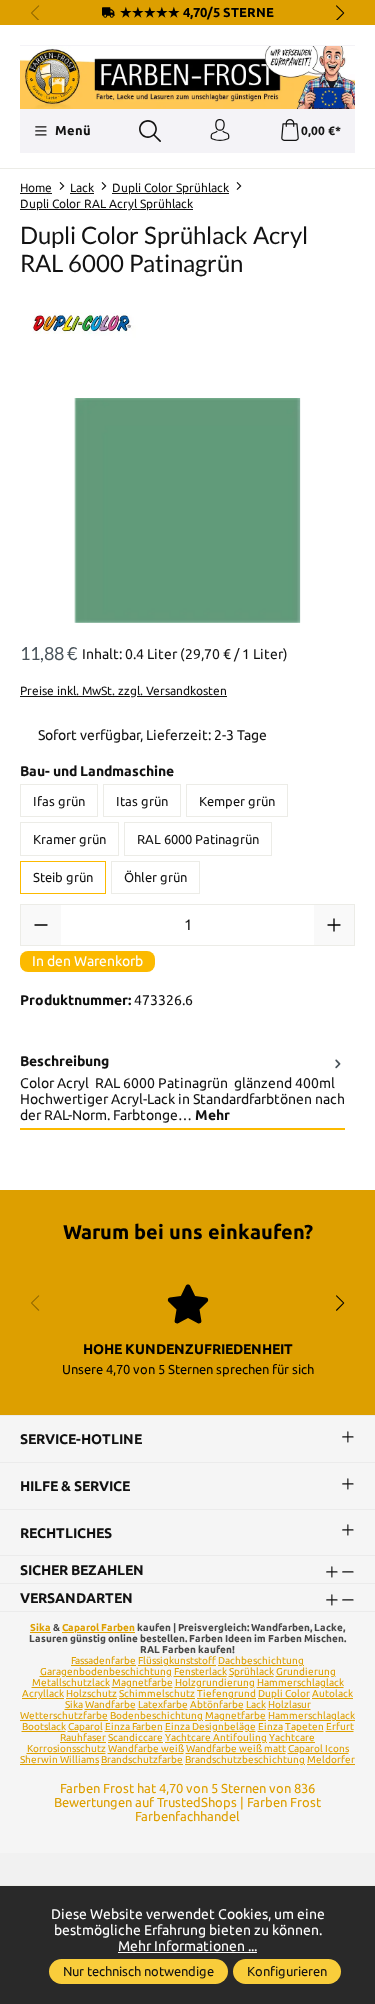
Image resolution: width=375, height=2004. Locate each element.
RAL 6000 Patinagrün (198, 839)
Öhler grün (155, 877)
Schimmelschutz (157, 1693)
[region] (187, 510)
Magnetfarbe (142, 1682)
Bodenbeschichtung (156, 1715)
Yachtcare (292, 1737)
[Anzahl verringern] (41, 925)
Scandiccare (135, 1737)
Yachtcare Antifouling (216, 1737)
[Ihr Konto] (220, 131)
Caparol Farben (98, 1627)
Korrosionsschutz (66, 1748)
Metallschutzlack (71, 1682)
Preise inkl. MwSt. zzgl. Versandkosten (123, 690)
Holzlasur (289, 1704)
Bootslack (44, 1726)
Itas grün (142, 801)
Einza (270, 1726)
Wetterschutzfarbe (64, 1715)
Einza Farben (134, 1726)
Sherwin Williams (59, 1759)
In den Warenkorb (87, 961)
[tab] (182, 1089)
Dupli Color (284, 1693)
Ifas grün (59, 801)
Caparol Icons (318, 1748)
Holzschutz (91, 1693)
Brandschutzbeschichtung (245, 1759)
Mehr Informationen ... (187, 1946)
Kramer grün (69, 839)
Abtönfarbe (217, 1704)
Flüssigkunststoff (177, 1660)
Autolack (332, 1693)
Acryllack (43, 1693)
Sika (40, 1627)
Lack (256, 1704)
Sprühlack (251, 1671)
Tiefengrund (226, 1693)
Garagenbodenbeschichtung (106, 1671)
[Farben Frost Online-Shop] (187, 77)
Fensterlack (200, 1671)
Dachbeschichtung (261, 1660)
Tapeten (304, 1726)
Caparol (85, 1726)
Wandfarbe (110, 1704)
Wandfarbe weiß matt (236, 1748)
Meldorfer (331, 1759)
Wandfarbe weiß (146, 1748)
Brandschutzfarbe (142, 1759)
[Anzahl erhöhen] (334, 925)
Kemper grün (237, 801)
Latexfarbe (163, 1704)
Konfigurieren (287, 1971)
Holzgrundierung (215, 1682)
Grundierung (306, 1671)
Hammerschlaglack (300, 1682)
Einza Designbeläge (210, 1726)
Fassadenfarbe (103, 1660)
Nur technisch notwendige (138, 1971)
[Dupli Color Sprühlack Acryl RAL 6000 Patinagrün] (187, 510)
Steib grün (63, 877)
